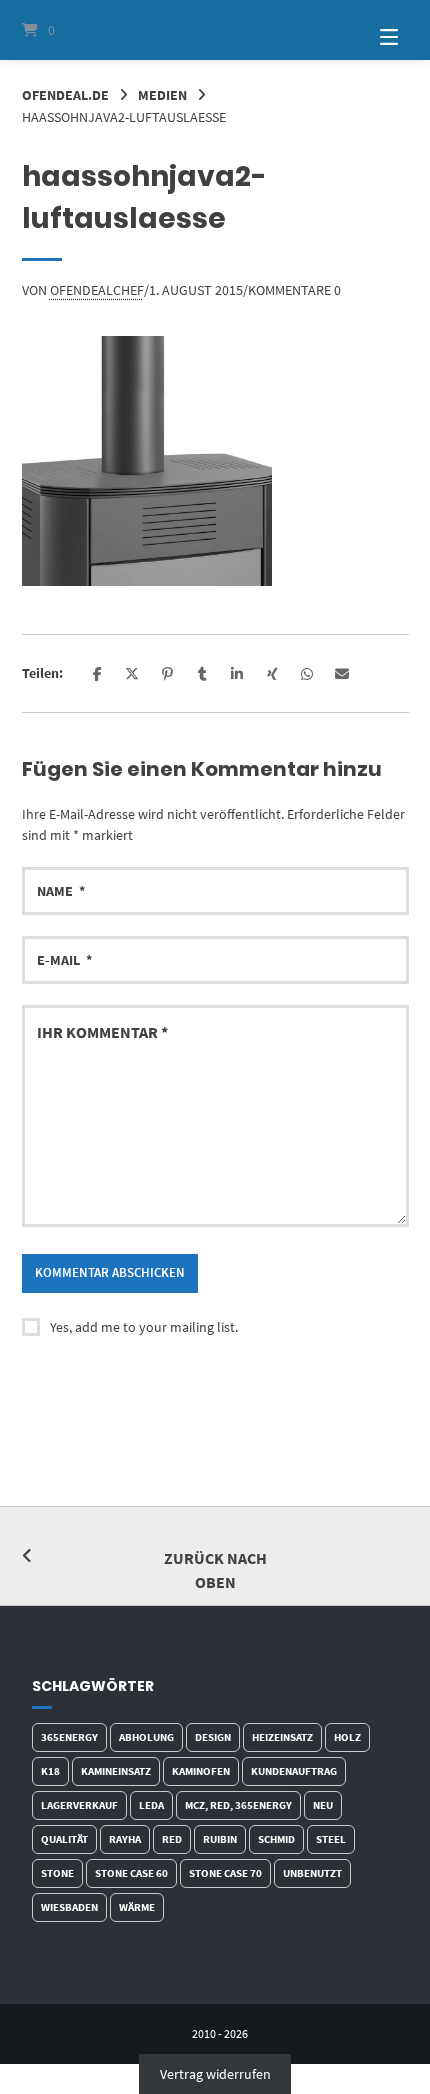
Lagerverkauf (79, 1805)
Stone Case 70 (225, 1873)
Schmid (276, 1839)
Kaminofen (201, 1771)
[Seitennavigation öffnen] (369, 30)
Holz (347, 1737)
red (172, 1839)
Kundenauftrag (294, 1771)
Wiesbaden (69, 1907)
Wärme (137, 1907)
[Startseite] (215, 30)
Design (213, 1737)
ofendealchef (97, 290)
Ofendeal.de (65, 95)
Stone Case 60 (131, 1873)
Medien (162, 95)
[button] (97, 673)
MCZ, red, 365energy (238, 1805)
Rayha (125, 1839)
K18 (50, 1771)
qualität (64, 1839)
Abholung (146, 1737)
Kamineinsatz (116, 1771)
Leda (151, 1805)
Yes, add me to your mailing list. (144, 1327)
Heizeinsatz (282, 1737)
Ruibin (220, 1839)
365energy (69, 1737)
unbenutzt (312, 1873)
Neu (323, 1805)
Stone (57, 1873)
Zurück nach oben (215, 1570)
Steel (331, 1839)
